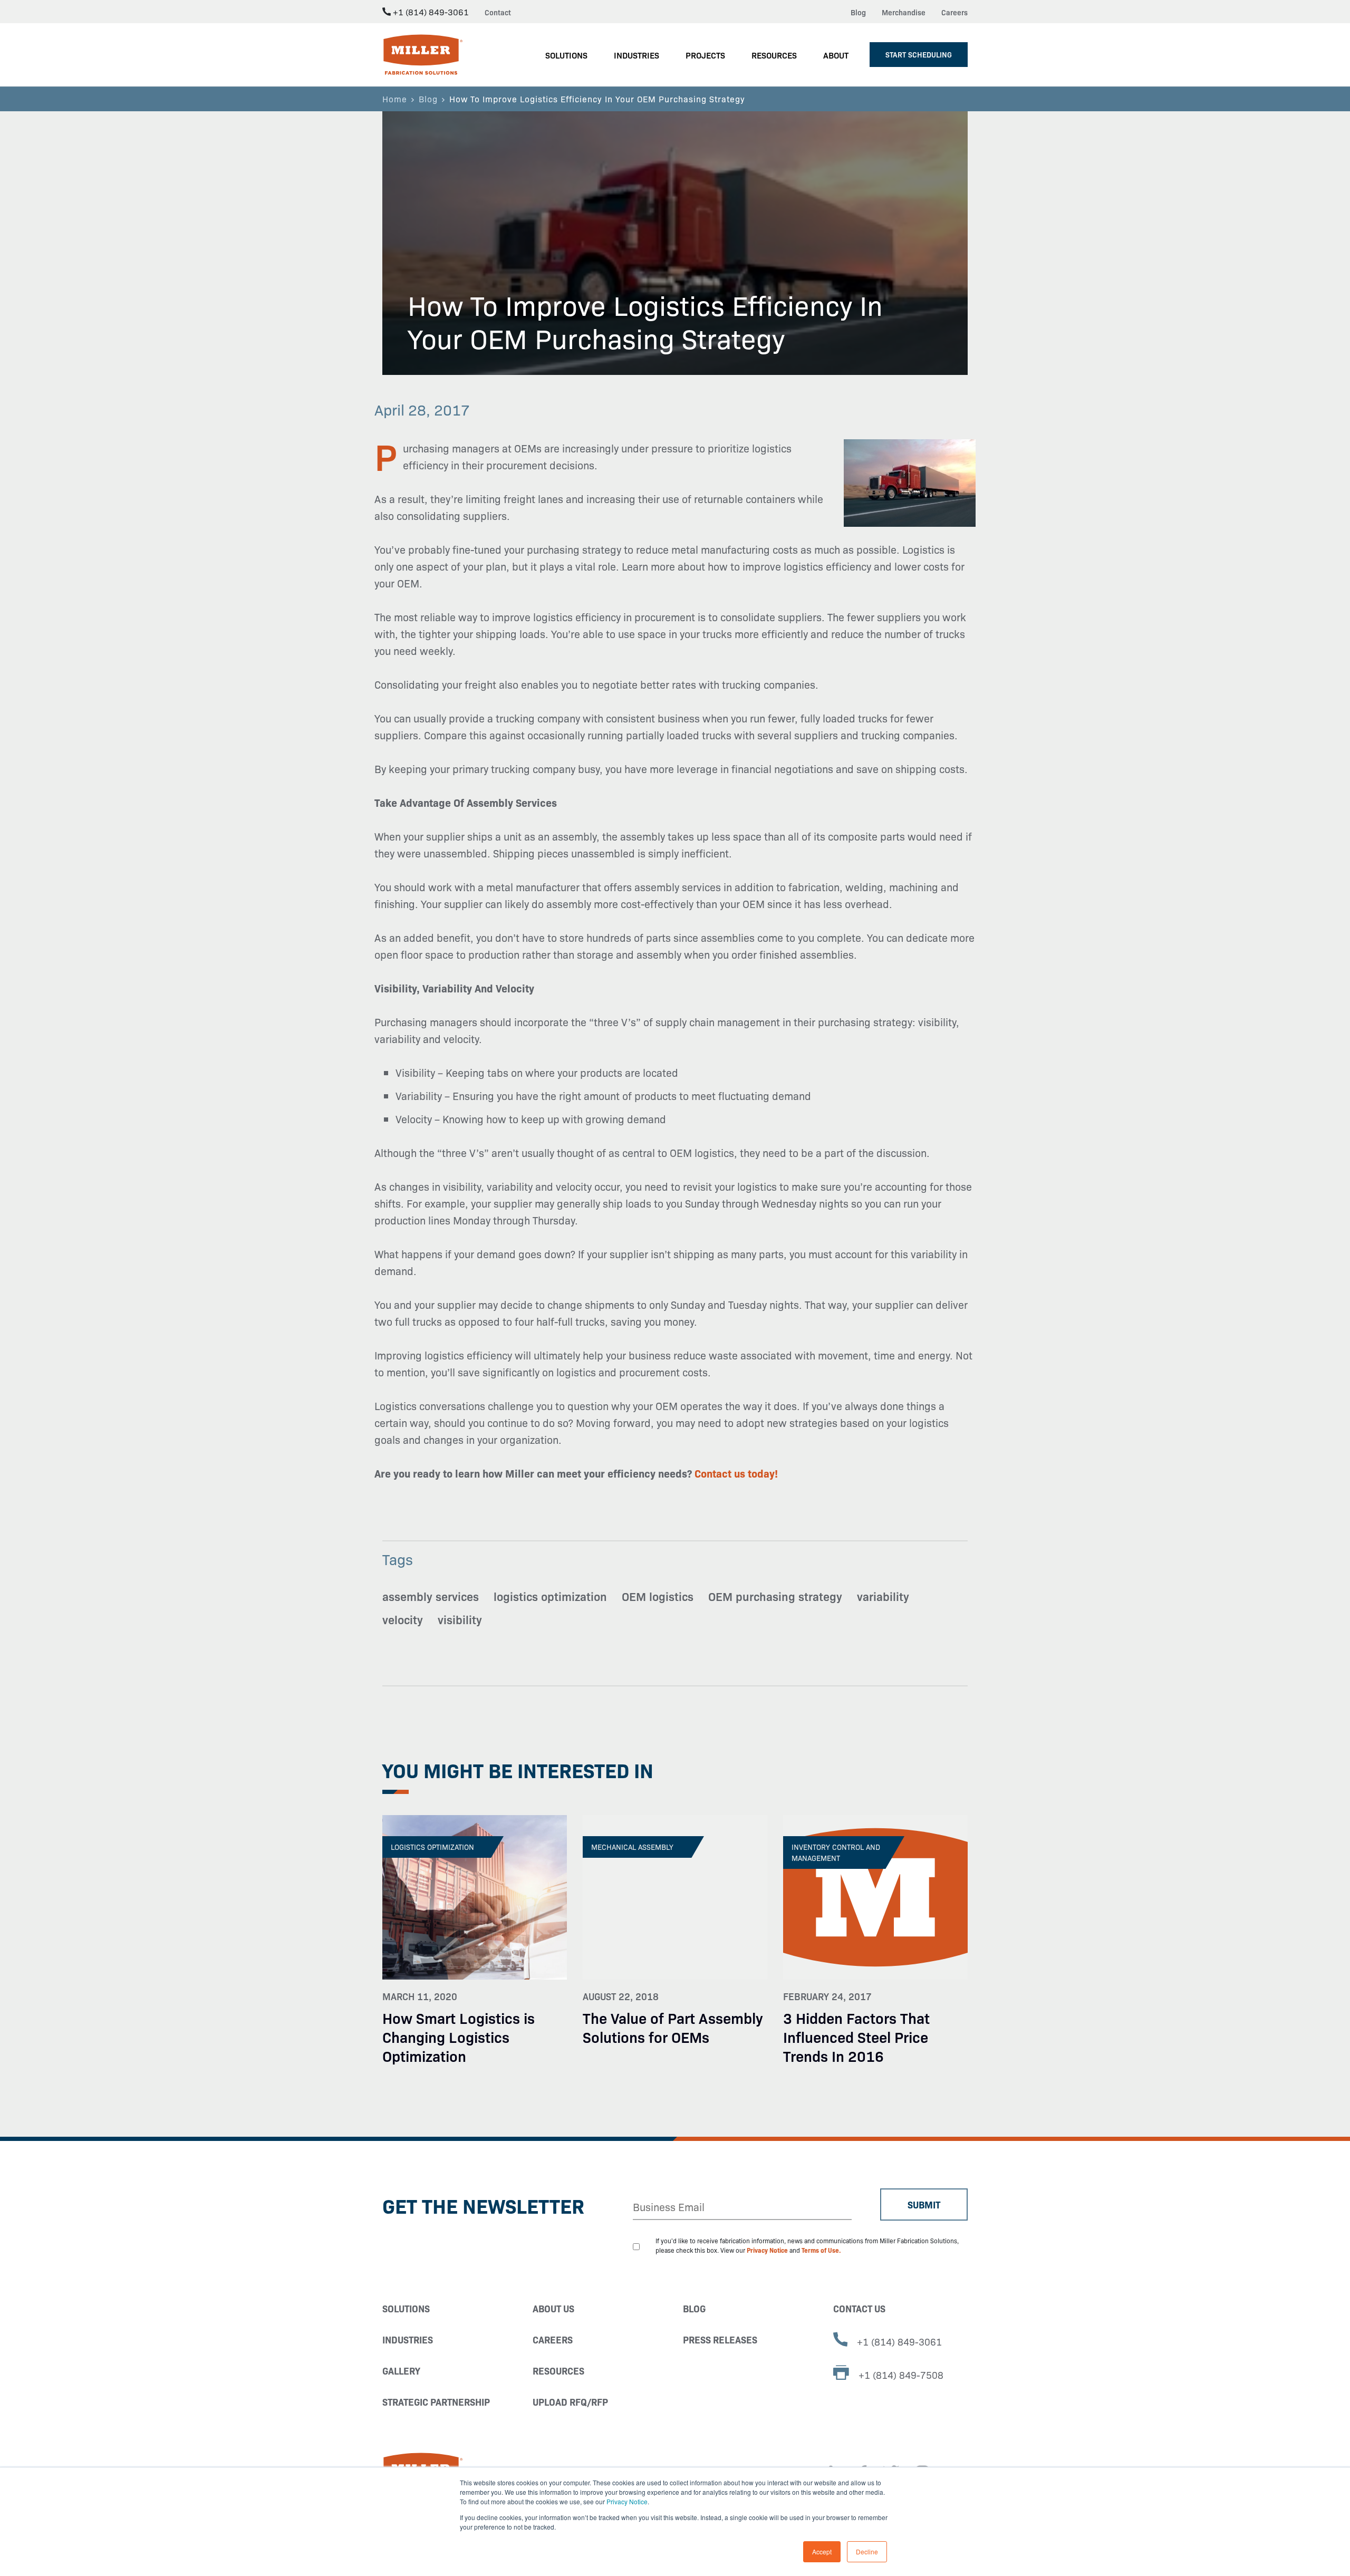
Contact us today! (736, 1473)
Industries (408, 2339)
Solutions (406, 2308)
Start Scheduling (919, 54)
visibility (460, 1619)
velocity (403, 1619)
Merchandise (904, 12)
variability (883, 1596)
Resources (558, 2371)
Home (395, 99)
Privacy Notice (627, 2501)
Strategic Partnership (436, 2402)
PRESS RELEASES (720, 2339)
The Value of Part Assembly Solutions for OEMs (673, 2027)
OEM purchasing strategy (775, 1596)
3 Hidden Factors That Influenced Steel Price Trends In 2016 (856, 2036)
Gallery (401, 2371)
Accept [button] (822, 2551)
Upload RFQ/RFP (570, 2402)
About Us (553, 2308)
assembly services (431, 1596)
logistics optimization (550, 1596)
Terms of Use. (821, 2250)
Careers (954, 12)
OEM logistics (658, 1596)
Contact (498, 12)
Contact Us (859, 2308)
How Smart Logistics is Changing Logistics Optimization (459, 2036)
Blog (858, 12)
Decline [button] (867, 2551)
